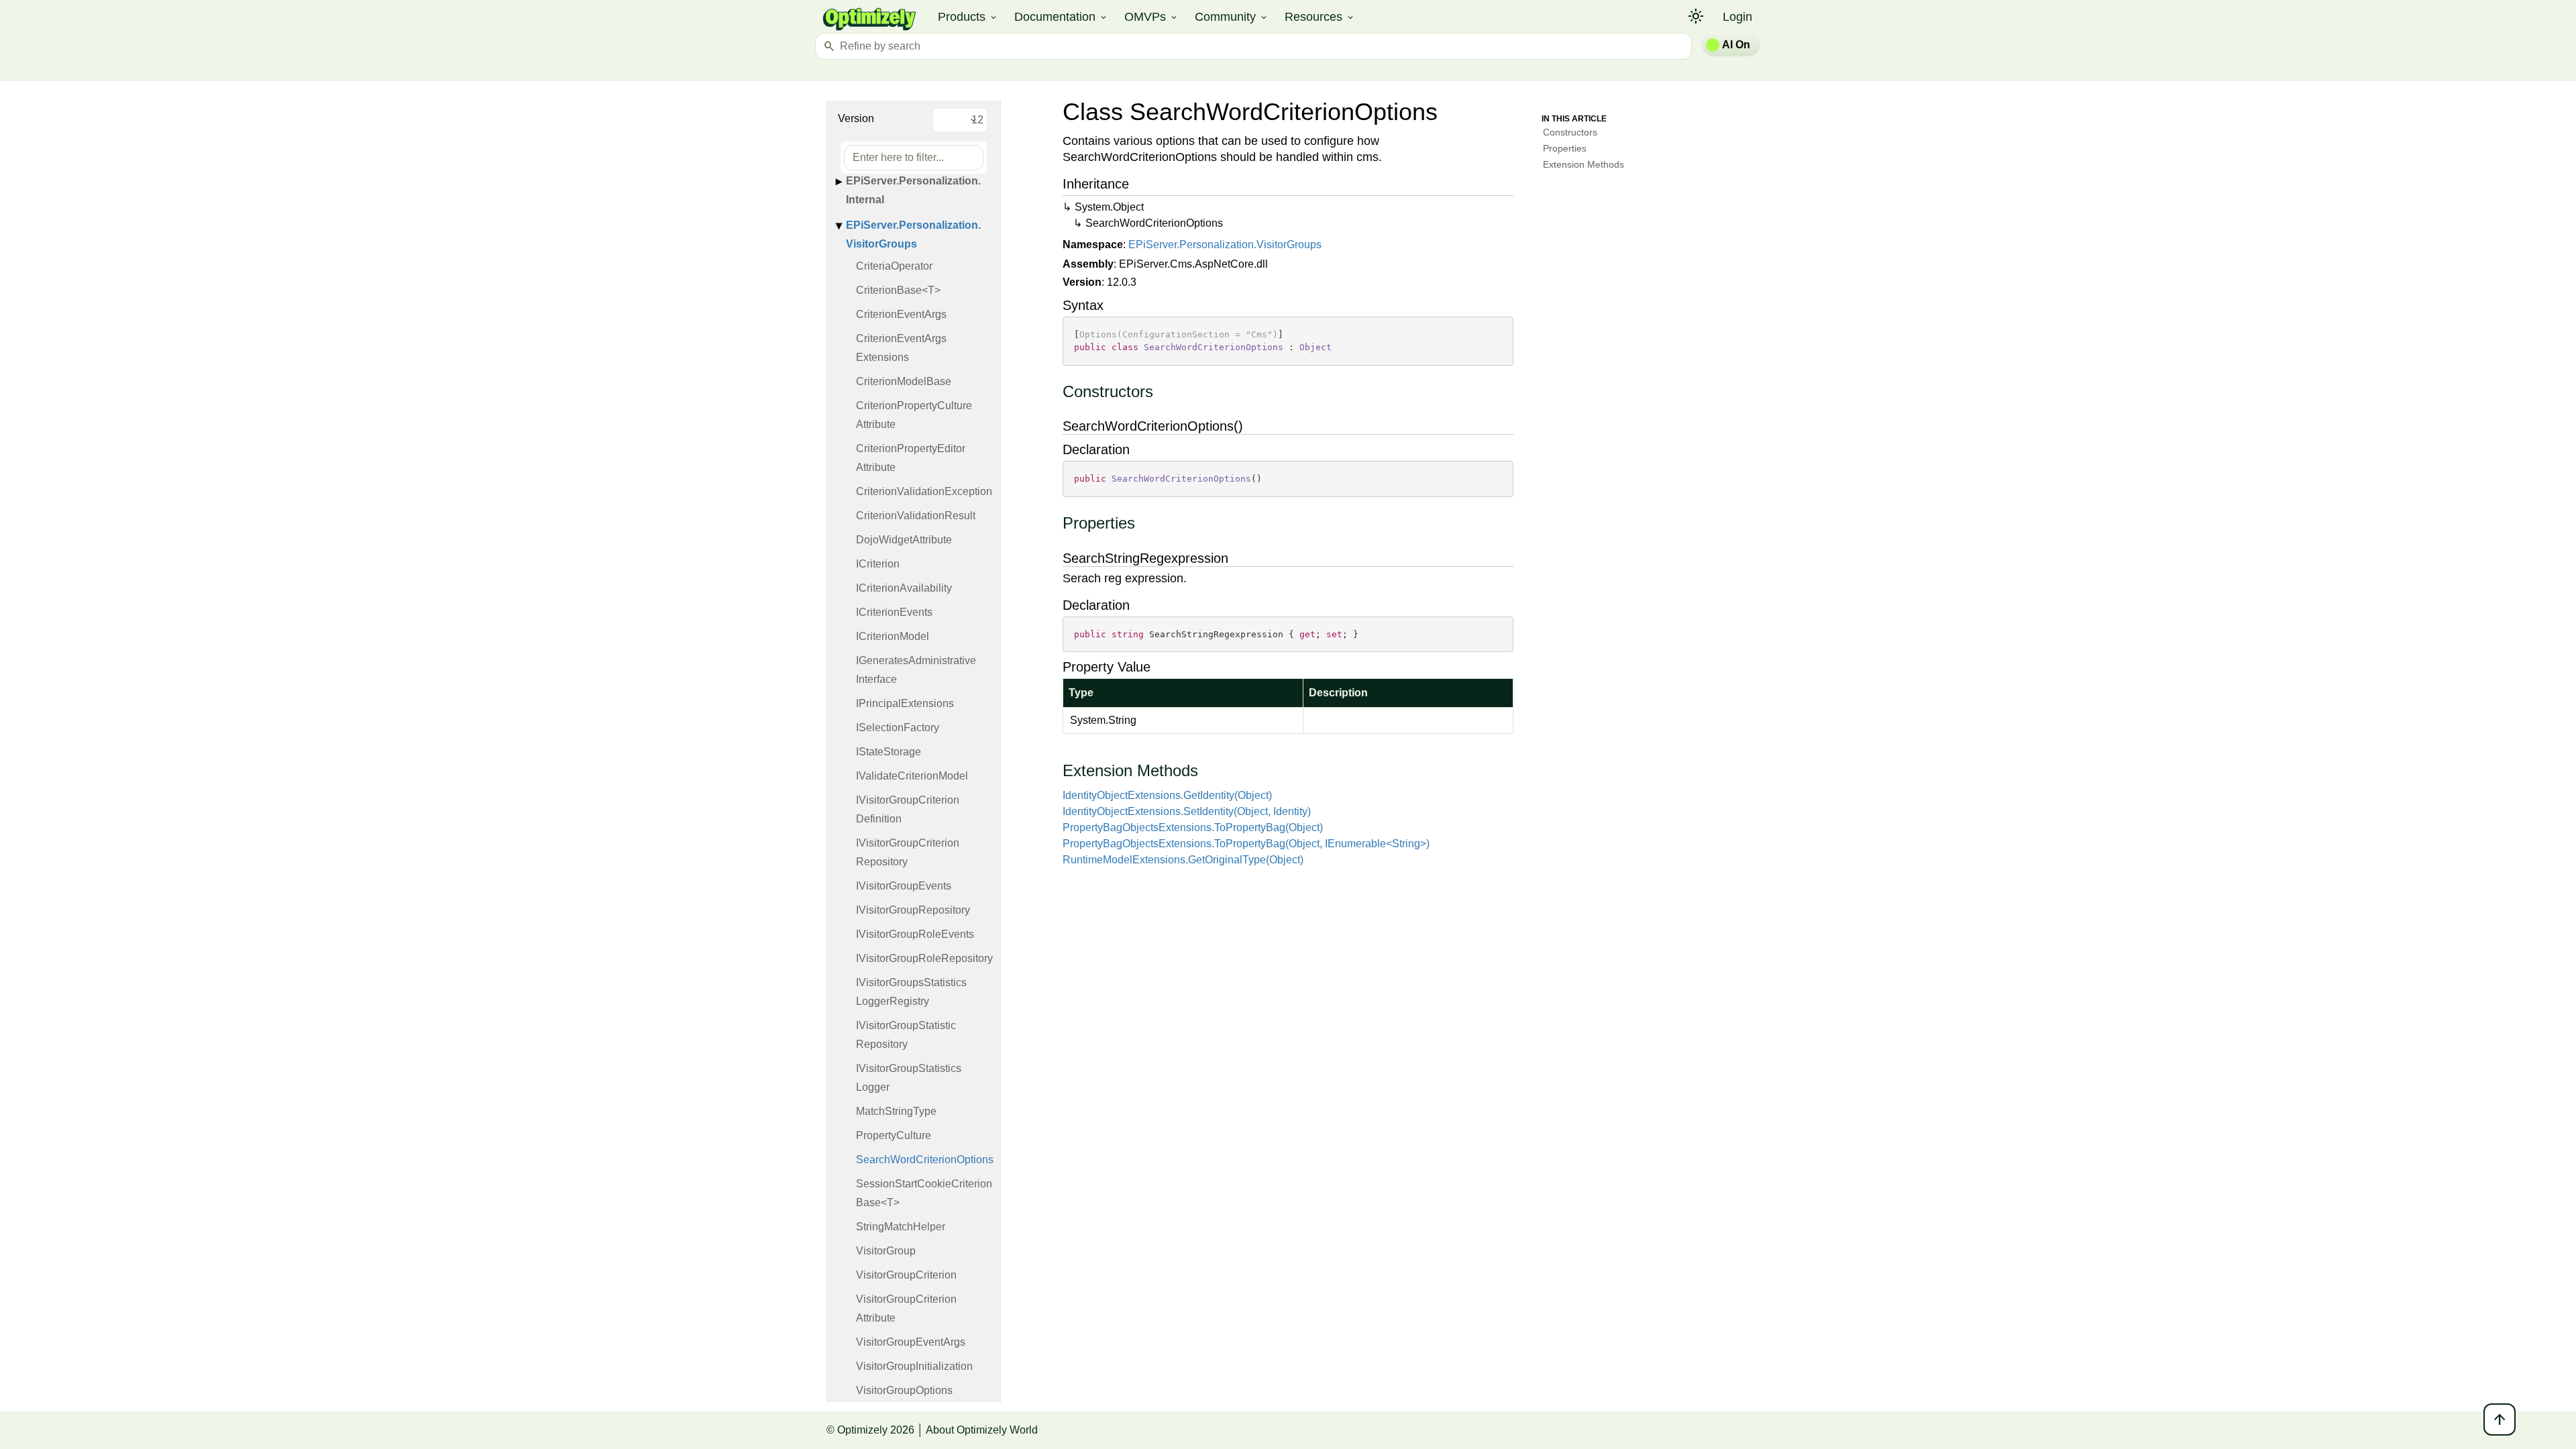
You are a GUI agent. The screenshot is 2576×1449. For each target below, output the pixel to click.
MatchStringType (896, 1111)
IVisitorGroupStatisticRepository (906, 1035)
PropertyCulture (894, 1135)
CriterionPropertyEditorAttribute (911, 458)
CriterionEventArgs (901, 314)
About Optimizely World (982, 1430)
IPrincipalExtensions (905, 703)
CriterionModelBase (904, 381)
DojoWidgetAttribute (904, 540)
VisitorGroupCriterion (906, 1275)
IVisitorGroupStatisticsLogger (909, 1078)
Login (1737, 17)
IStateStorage (889, 752)
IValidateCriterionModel (912, 776)
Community (1232, 17)
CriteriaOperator (894, 266)
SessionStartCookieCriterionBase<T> (924, 1193)
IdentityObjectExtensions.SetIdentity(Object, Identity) (1187, 811)
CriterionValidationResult (916, 516)
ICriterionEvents (894, 612)
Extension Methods (1584, 164)
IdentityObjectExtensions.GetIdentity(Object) (1167, 795)
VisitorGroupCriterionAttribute (906, 1308)
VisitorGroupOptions (904, 1390)
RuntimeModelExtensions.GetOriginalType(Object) (1183, 860)
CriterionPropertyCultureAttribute (914, 415)
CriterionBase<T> (898, 290)
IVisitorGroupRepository (913, 910)
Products (968, 17)
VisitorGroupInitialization (914, 1366)
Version (856, 118)
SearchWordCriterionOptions (925, 1160)
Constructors (1570, 132)
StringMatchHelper (901, 1227)
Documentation (1061, 17)
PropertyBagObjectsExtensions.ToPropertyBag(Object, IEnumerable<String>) (1246, 844)
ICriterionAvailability (904, 588)
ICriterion (878, 564)
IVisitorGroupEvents (904, 886)
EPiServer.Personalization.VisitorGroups (913, 234)
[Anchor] (1056, 392)
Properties (1565, 148)
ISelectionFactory (898, 728)
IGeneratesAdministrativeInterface (916, 670)
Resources (1320, 17)
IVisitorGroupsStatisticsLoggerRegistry (911, 992)
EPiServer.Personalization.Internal (913, 190)
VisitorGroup (886, 1251)
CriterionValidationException (924, 491)
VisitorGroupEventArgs (911, 1342)
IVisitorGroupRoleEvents (915, 934)
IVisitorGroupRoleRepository (924, 958)
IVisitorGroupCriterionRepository (908, 852)
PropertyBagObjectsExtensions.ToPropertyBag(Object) (1193, 827)
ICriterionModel (893, 636)
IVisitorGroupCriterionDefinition (908, 809)
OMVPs (1151, 17)
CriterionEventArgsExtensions (901, 348)
